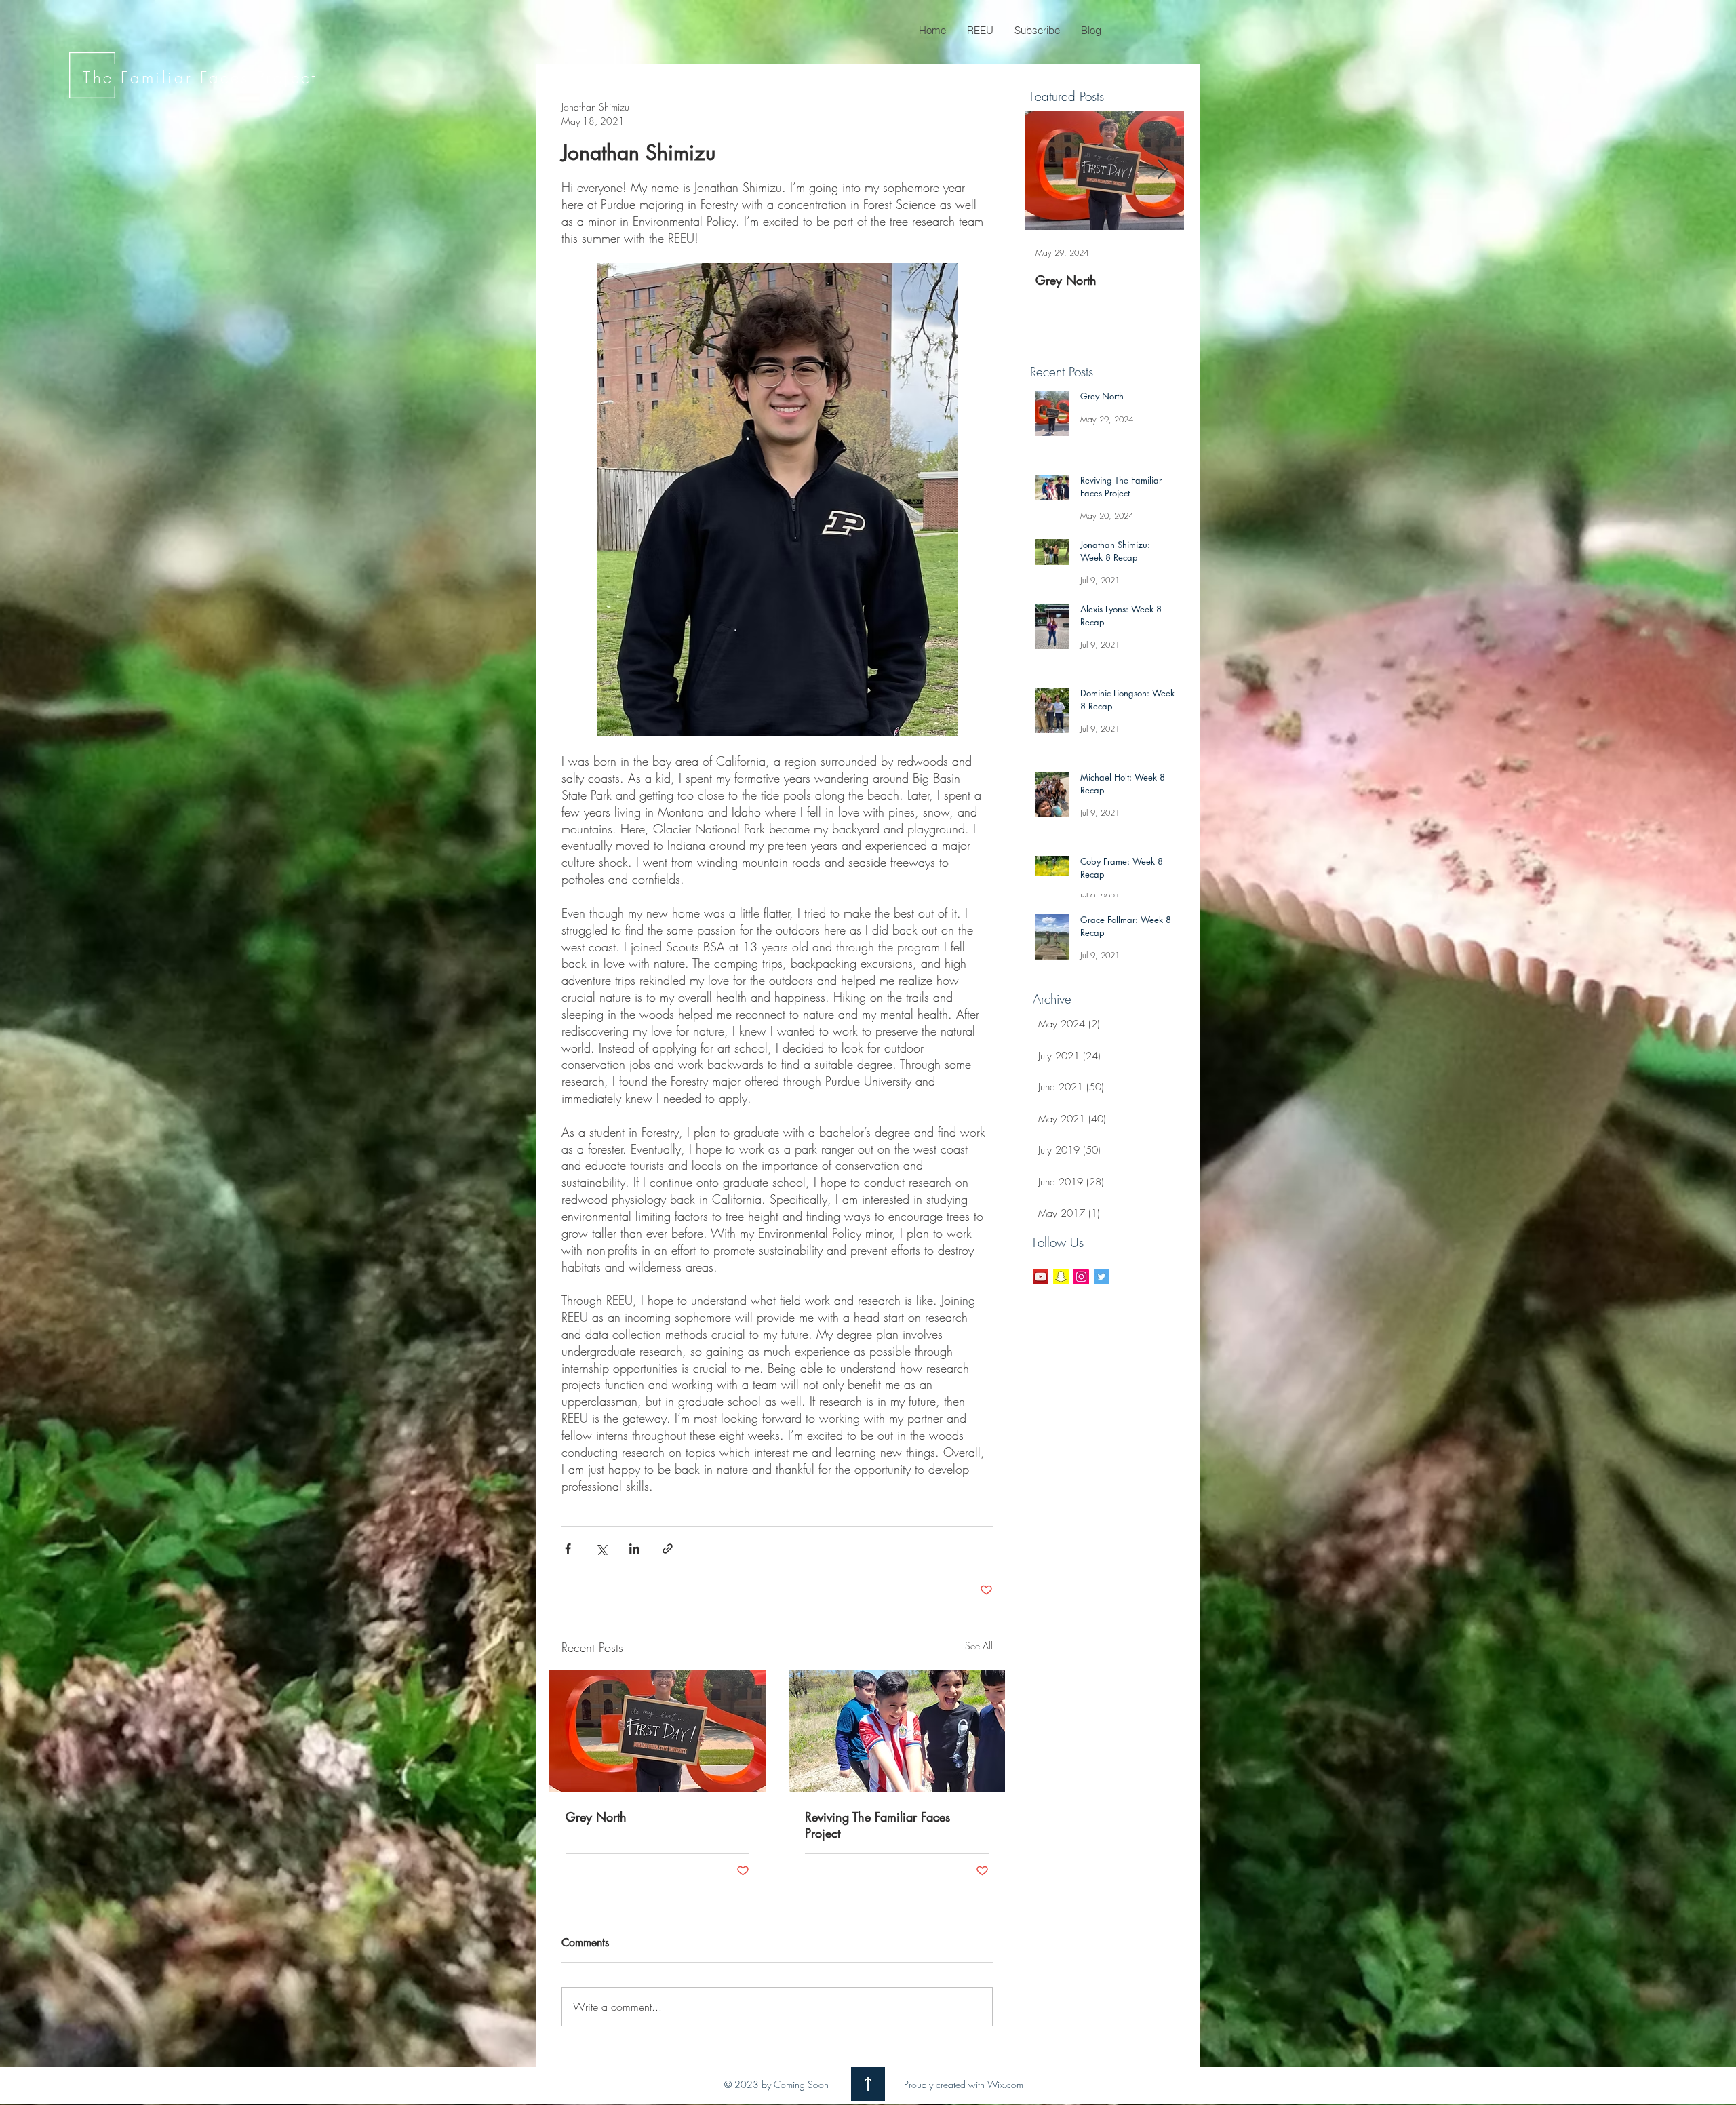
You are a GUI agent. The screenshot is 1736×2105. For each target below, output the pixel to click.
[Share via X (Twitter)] (601, 1549)
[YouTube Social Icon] (1041, 1277)
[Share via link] (668, 1549)
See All (979, 1646)
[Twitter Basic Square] (1102, 1277)
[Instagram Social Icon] (1081, 1277)
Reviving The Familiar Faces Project (877, 1825)
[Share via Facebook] (568, 1549)
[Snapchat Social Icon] (1061, 1277)
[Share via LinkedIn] (634, 1549)
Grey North (596, 1817)
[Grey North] (657, 1731)
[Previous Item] (1046, 170)
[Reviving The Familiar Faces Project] (897, 1731)
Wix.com (1005, 2084)
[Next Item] (1162, 170)
